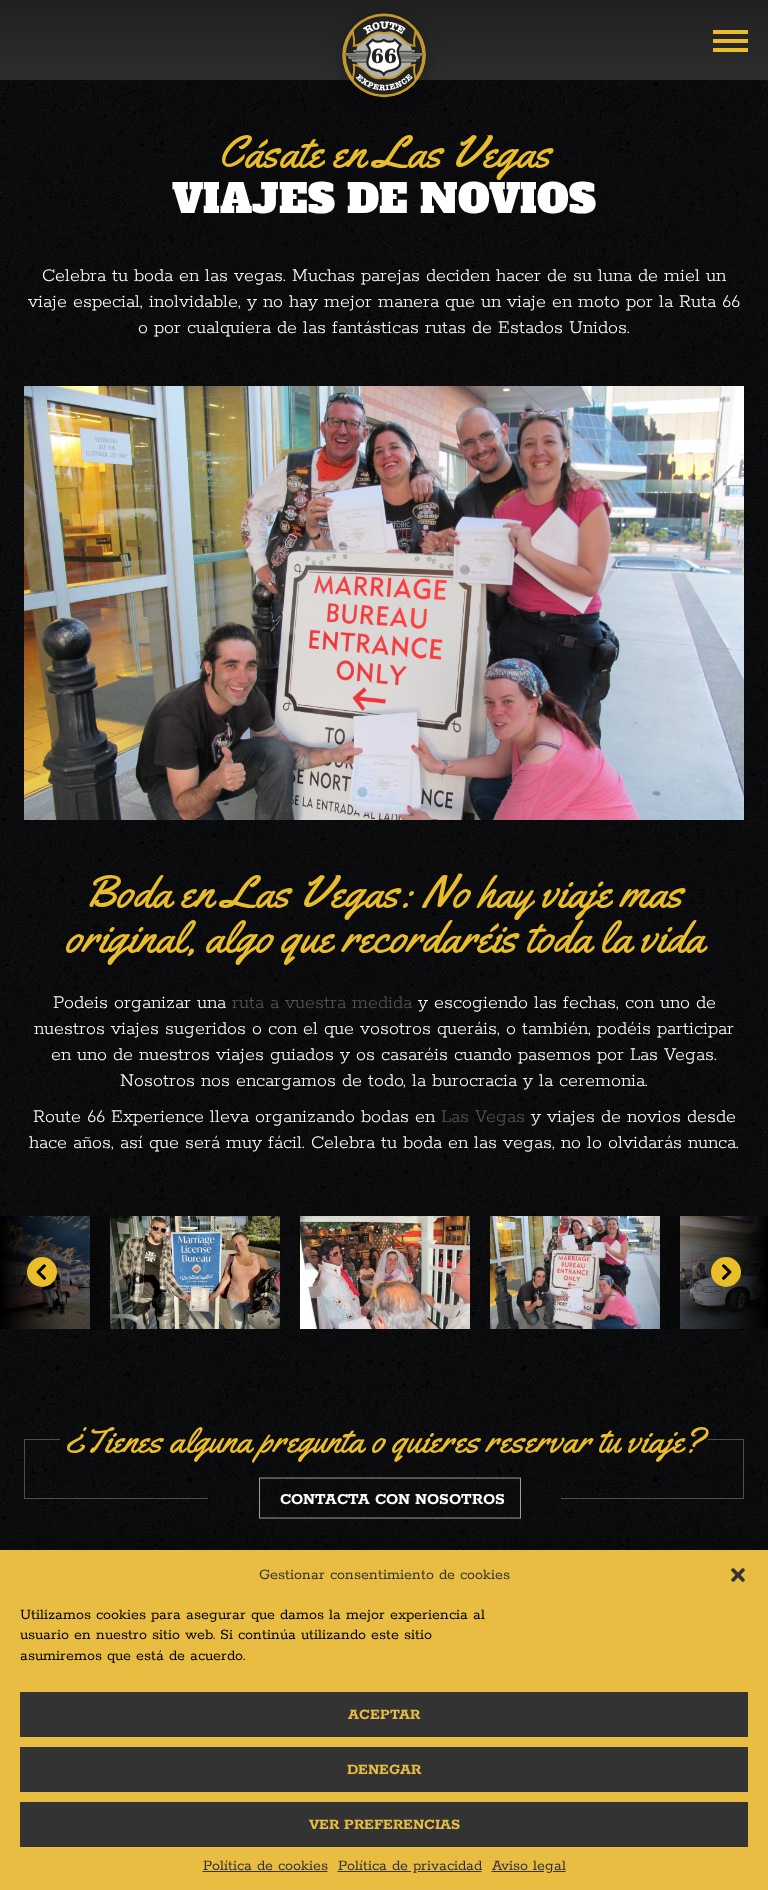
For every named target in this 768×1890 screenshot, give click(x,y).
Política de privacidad (410, 1866)
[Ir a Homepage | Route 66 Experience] (384, 62)
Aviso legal (529, 1866)
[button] (738, 1575)
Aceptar (384, 1715)
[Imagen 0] (385, 1272)
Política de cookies (265, 1866)
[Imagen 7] (195, 1272)
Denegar (384, 1770)
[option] (195, 1272)
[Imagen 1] (575, 1272)
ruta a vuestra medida (322, 1003)
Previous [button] (42, 1272)
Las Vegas (483, 1117)
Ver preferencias (384, 1825)
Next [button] (726, 1272)
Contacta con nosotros (392, 1499)
